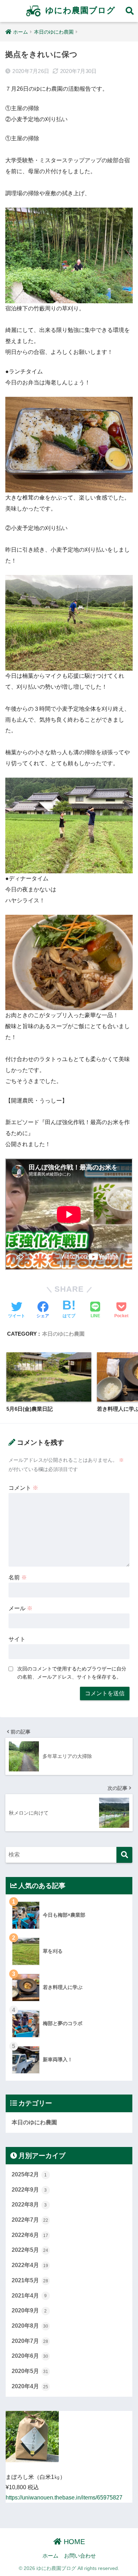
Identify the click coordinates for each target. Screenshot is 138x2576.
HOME (73, 2542)
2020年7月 (30, 2341)
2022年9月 (29, 2190)
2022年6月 (30, 2235)
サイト (17, 1639)
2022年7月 (30, 2220)
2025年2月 (29, 2174)
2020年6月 (30, 2356)
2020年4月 (30, 2386)
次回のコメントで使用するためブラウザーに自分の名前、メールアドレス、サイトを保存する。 (72, 1673)
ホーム (50, 2556)
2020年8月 (30, 2326)
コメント (23, 1488)
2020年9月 (29, 2310)
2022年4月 (30, 2265)
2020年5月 (30, 2371)
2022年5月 (30, 2250)
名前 (18, 1577)
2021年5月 (30, 2280)
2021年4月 (29, 2296)
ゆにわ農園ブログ (79, 10)
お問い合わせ (80, 2556)
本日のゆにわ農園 (63, 1334)
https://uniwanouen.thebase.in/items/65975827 (64, 2498)
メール (21, 1608)
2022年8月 (29, 2205)
